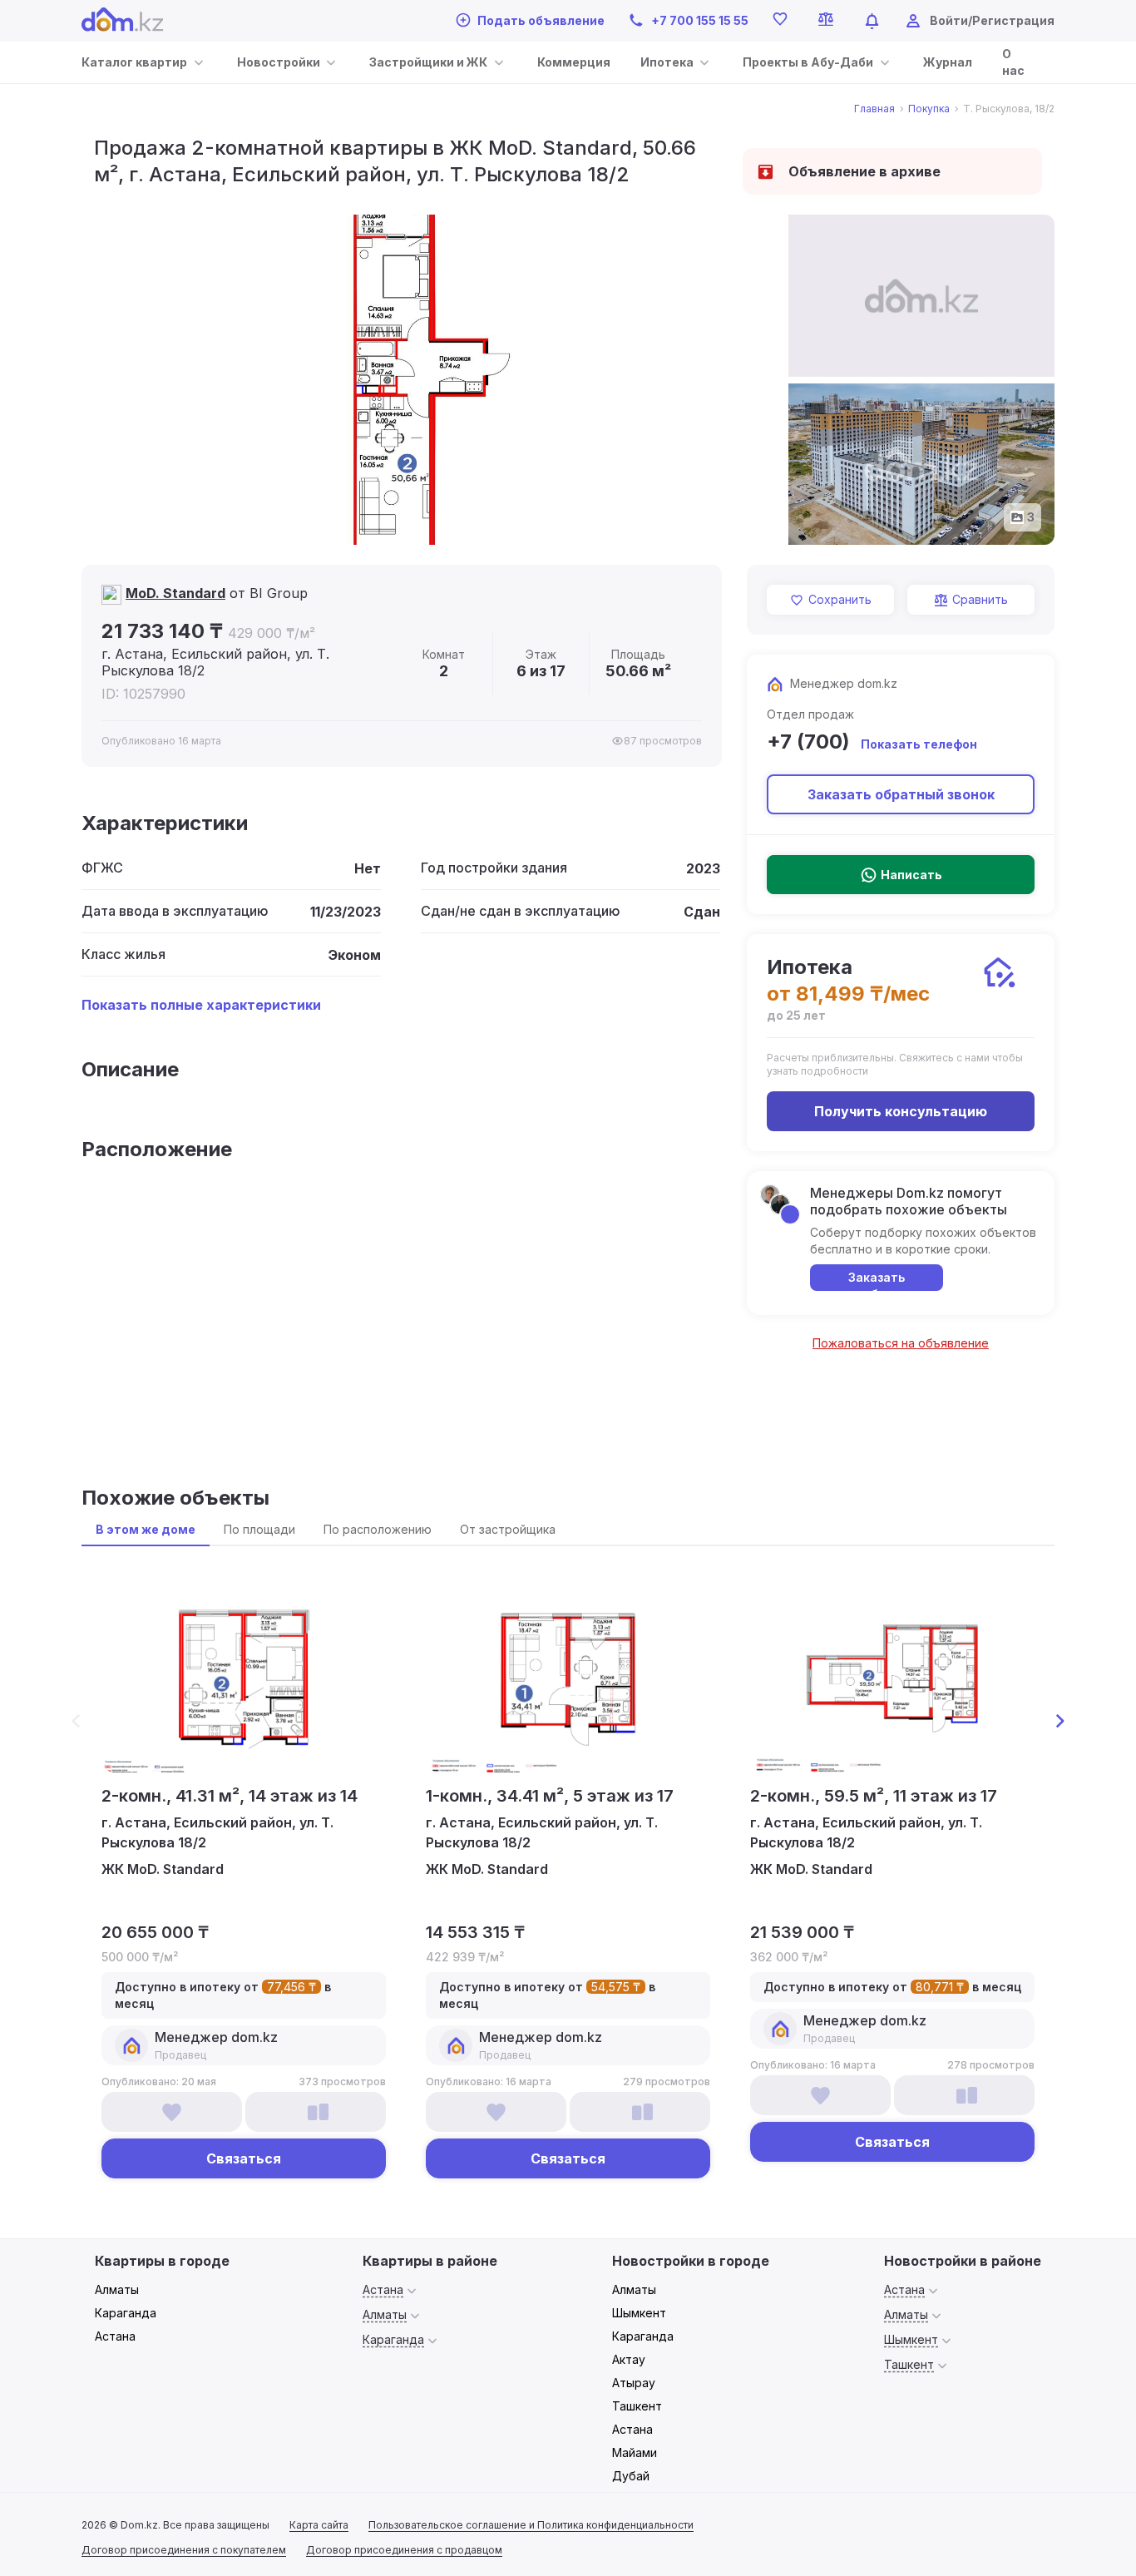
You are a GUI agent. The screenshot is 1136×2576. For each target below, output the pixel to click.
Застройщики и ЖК (428, 62)
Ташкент (637, 2406)
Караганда (126, 2313)
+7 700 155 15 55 (700, 20)
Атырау (634, 2383)
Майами (635, 2452)
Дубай (631, 2476)
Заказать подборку (877, 1281)
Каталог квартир (134, 62)
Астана (115, 2336)
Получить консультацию (901, 1111)
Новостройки (279, 62)
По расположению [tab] (378, 1529)
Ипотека (667, 62)
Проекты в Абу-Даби (808, 62)
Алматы (117, 2289)
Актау (629, 2359)
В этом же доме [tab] (146, 1529)
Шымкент (639, 2313)
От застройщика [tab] (508, 1529)
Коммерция (574, 62)
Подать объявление (541, 20)
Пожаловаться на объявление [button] (901, 1343)
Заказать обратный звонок (901, 794)
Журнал (948, 62)
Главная (874, 109)
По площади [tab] (259, 1529)
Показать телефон (919, 744)
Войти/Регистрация (992, 20)
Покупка (929, 109)
